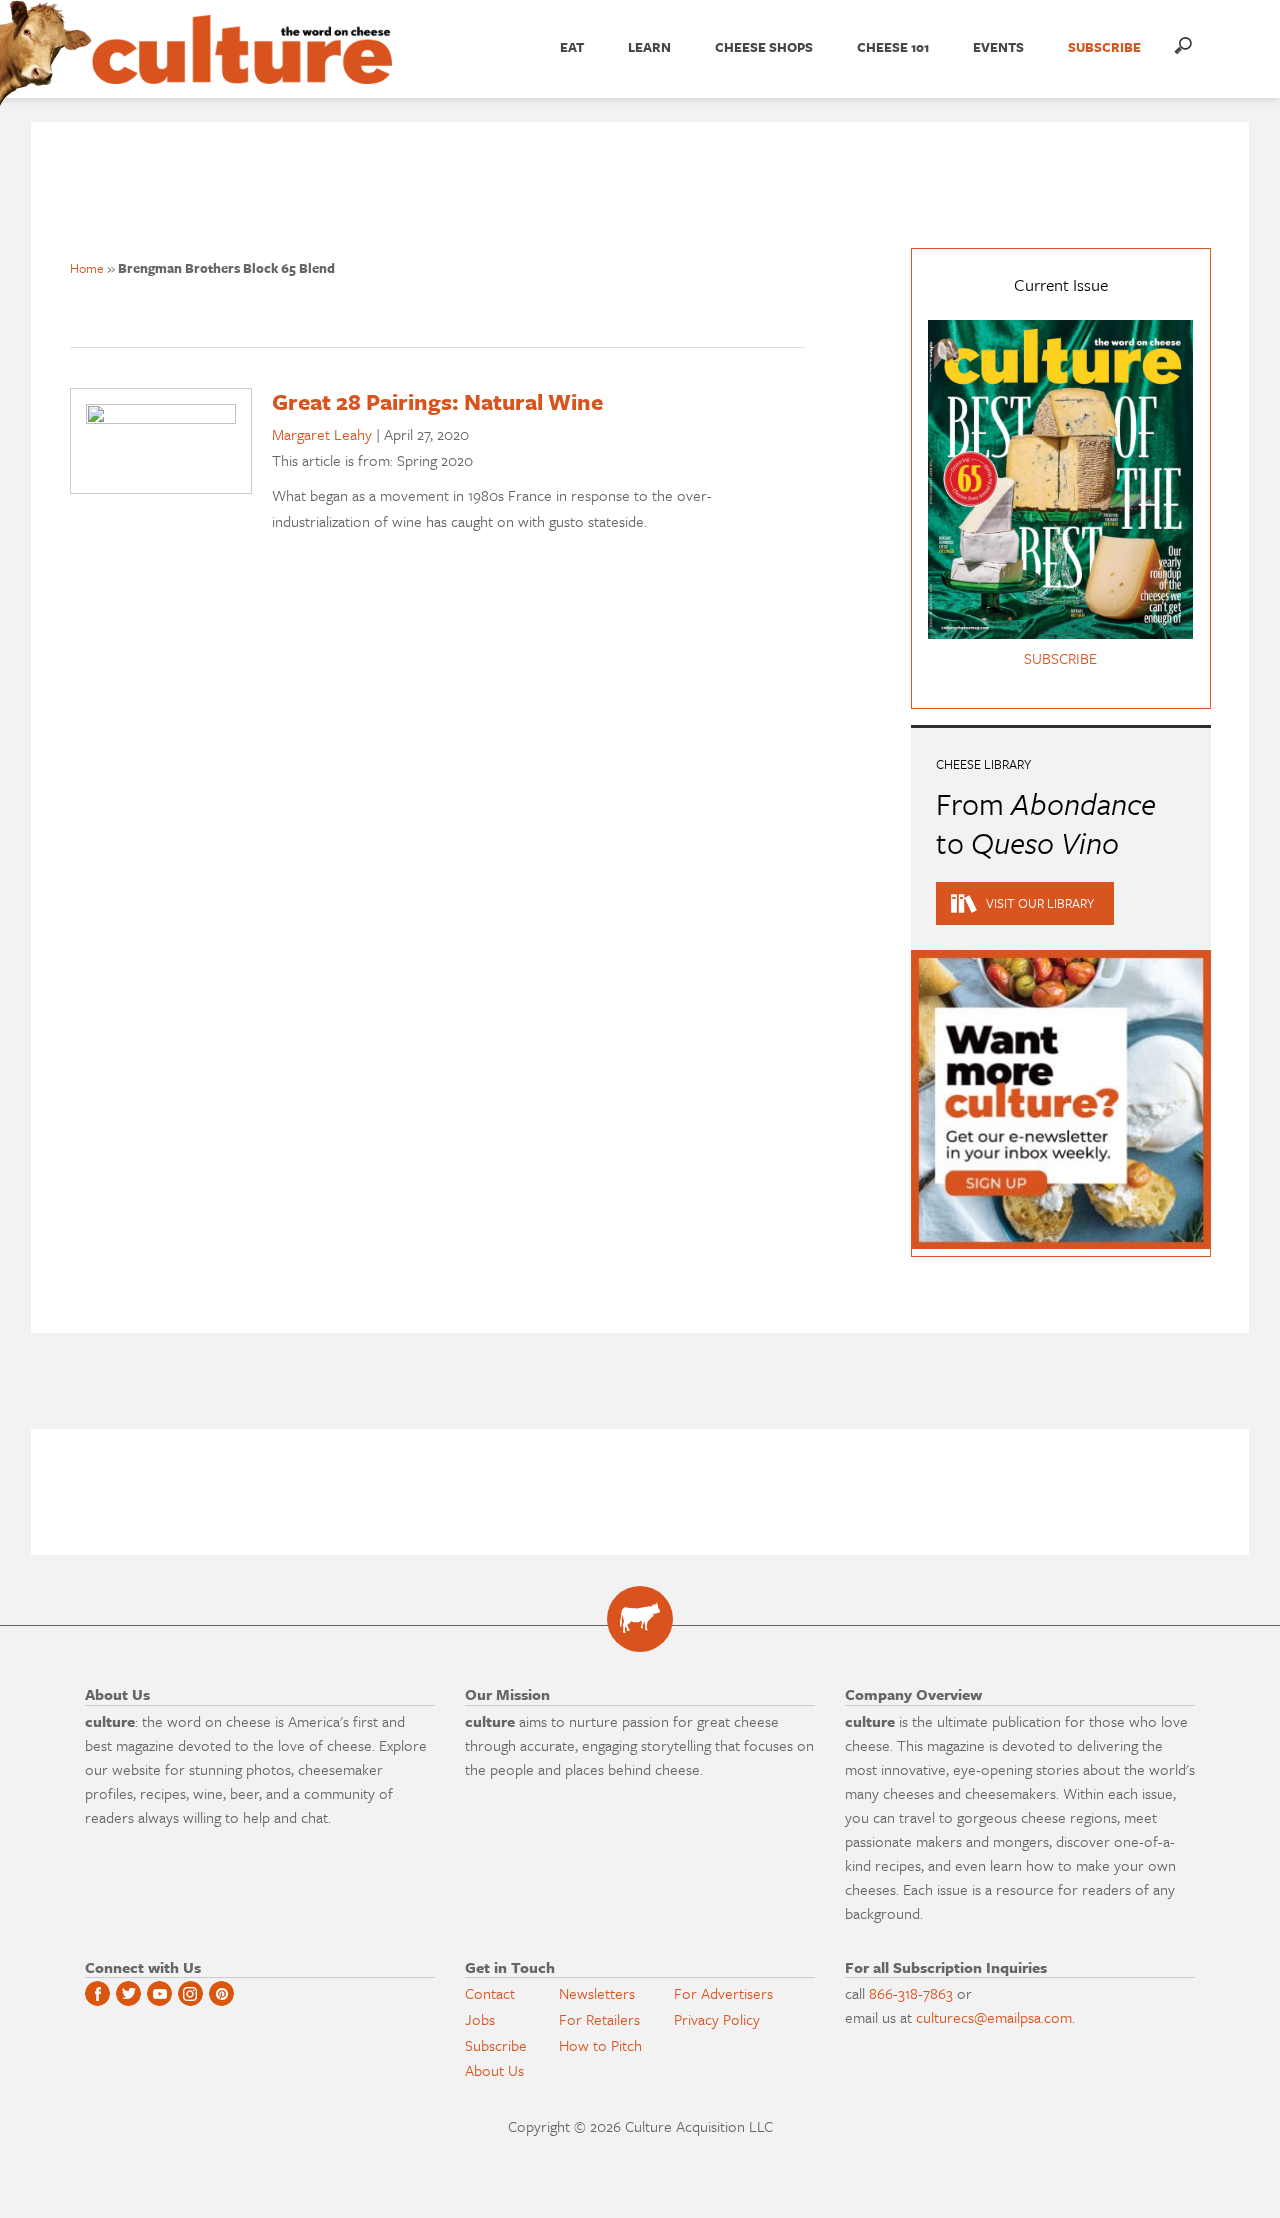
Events (998, 47)
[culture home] (242, 67)
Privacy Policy (717, 2019)
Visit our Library (1040, 903)
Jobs (480, 2019)
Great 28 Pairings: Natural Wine (437, 401)
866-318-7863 (911, 1993)
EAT (572, 47)
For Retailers (599, 2019)
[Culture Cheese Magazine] (640, 1619)
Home (87, 268)
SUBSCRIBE (1104, 47)
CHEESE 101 (893, 47)
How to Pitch (600, 2045)
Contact (490, 1993)
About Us (494, 2070)
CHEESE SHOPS (764, 47)
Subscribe (496, 2045)
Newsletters (597, 1993)
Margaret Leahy (322, 434)
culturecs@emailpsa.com (994, 2017)
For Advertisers (723, 1993)
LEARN (649, 47)
